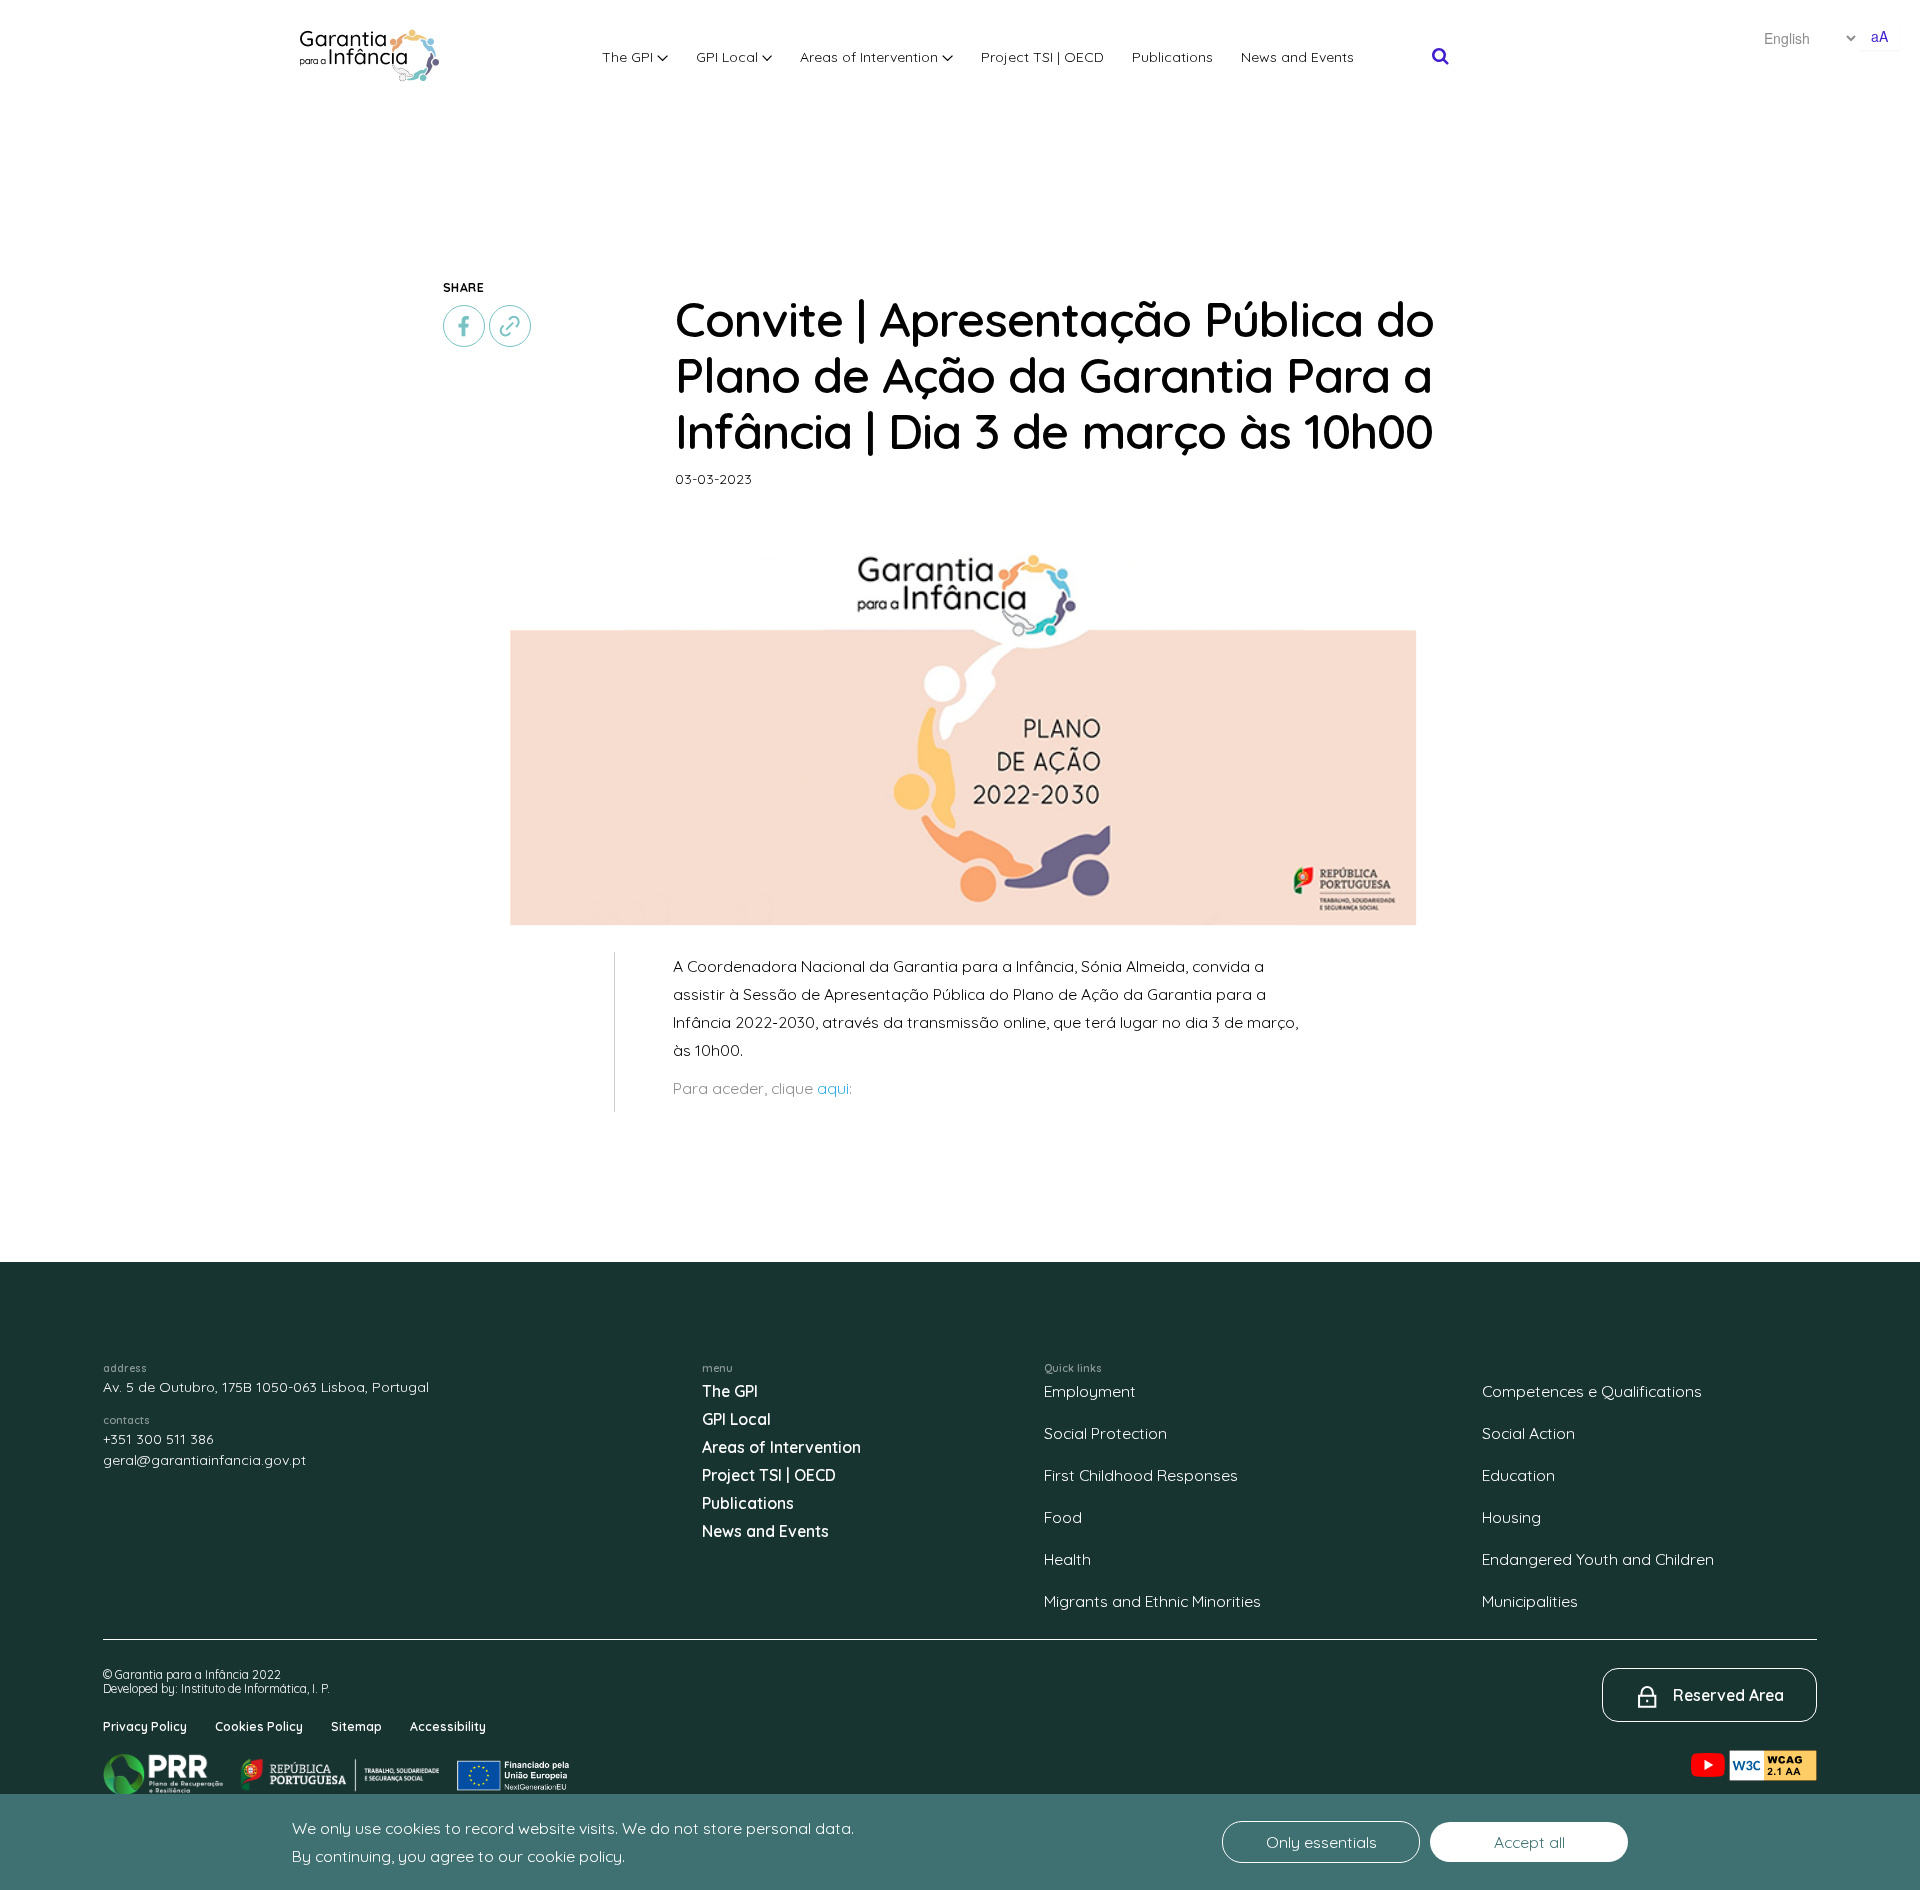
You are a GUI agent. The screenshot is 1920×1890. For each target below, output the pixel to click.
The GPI (629, 57)
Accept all (1529, 1842)
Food (1063, 1517)
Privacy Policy (145, 1726)
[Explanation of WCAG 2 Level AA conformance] (1773, 1749)
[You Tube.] (1710, 1749)
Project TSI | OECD (1042, 57)
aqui (833, 1088)
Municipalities (1530, 1601)
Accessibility (448, 1726)
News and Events (1297, 57)
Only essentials (1321, 1842)
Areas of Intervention (871, 57)
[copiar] (510, 326)
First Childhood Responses (1141, 1475)
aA (1879, 36)
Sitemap (356, 1726)
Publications (1172, 57)
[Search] (1440, 56)
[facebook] (466, 324)
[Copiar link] (510, 324)
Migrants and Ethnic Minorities (1152, 1601)
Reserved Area (1728, 1695)
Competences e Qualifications (1592, 1391)
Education (1518, 1475)
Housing (1511, 1517)
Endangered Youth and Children (1598, 1559)
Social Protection (1105, 1433)
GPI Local (729, 57)
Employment (1090, 1391)
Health (1067, 1559)
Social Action (1528, 1433)
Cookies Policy (259, 1726)
